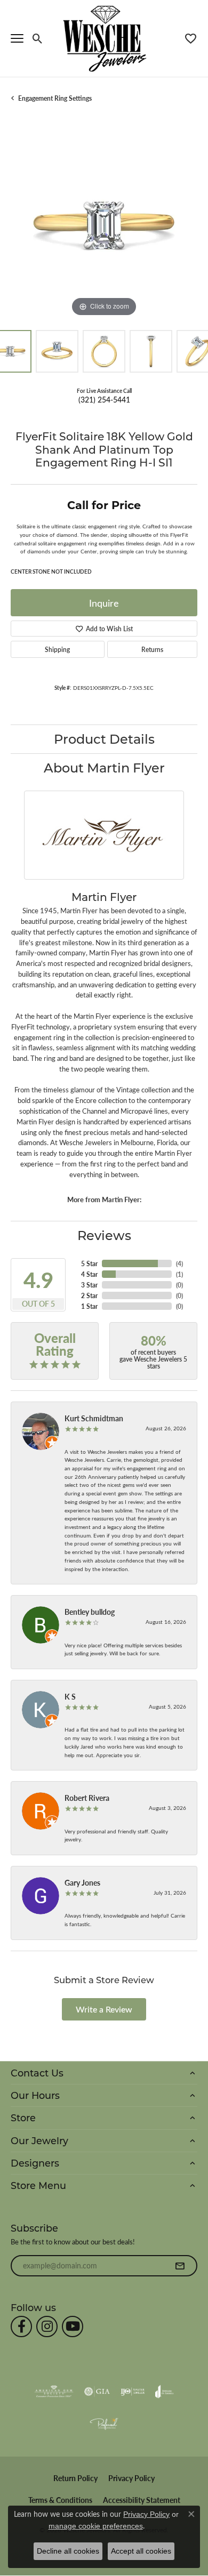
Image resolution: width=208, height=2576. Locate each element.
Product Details (104, 739)
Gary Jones (82, 1882)
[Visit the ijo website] (133, 2392)
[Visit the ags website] (54, 2392)
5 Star (89, 1263)
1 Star (89, 1306)
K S (70, 1696)
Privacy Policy (131, 2478)
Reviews (104, 1235)
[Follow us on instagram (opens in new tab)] (47, 2327)
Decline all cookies (68, 2551)
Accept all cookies (141, 2551)
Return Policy (75, 2478)
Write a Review (104, 2009)
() (179, 1263)
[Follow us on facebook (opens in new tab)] (21, 2327)
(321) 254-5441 (104, 399)
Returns (152, 649)
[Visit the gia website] (97, 2392)
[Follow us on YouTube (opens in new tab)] (73, 2327)
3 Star (89, 1285)
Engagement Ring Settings (55, 98)
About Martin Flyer (104, 767)
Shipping (57, 649)
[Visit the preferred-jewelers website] (104, 2424)
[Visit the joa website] (165, 2392)
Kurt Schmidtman (94, 1418)
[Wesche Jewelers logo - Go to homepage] (104, 38)
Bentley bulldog (90, 1612)
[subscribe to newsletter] (180, 2266)
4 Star (89, 1274)
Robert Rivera (87, 1798)
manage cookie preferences (96, 2526)
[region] (104, 226)
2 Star (89, 1295)
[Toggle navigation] (17, 38)
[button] (38, 38)
